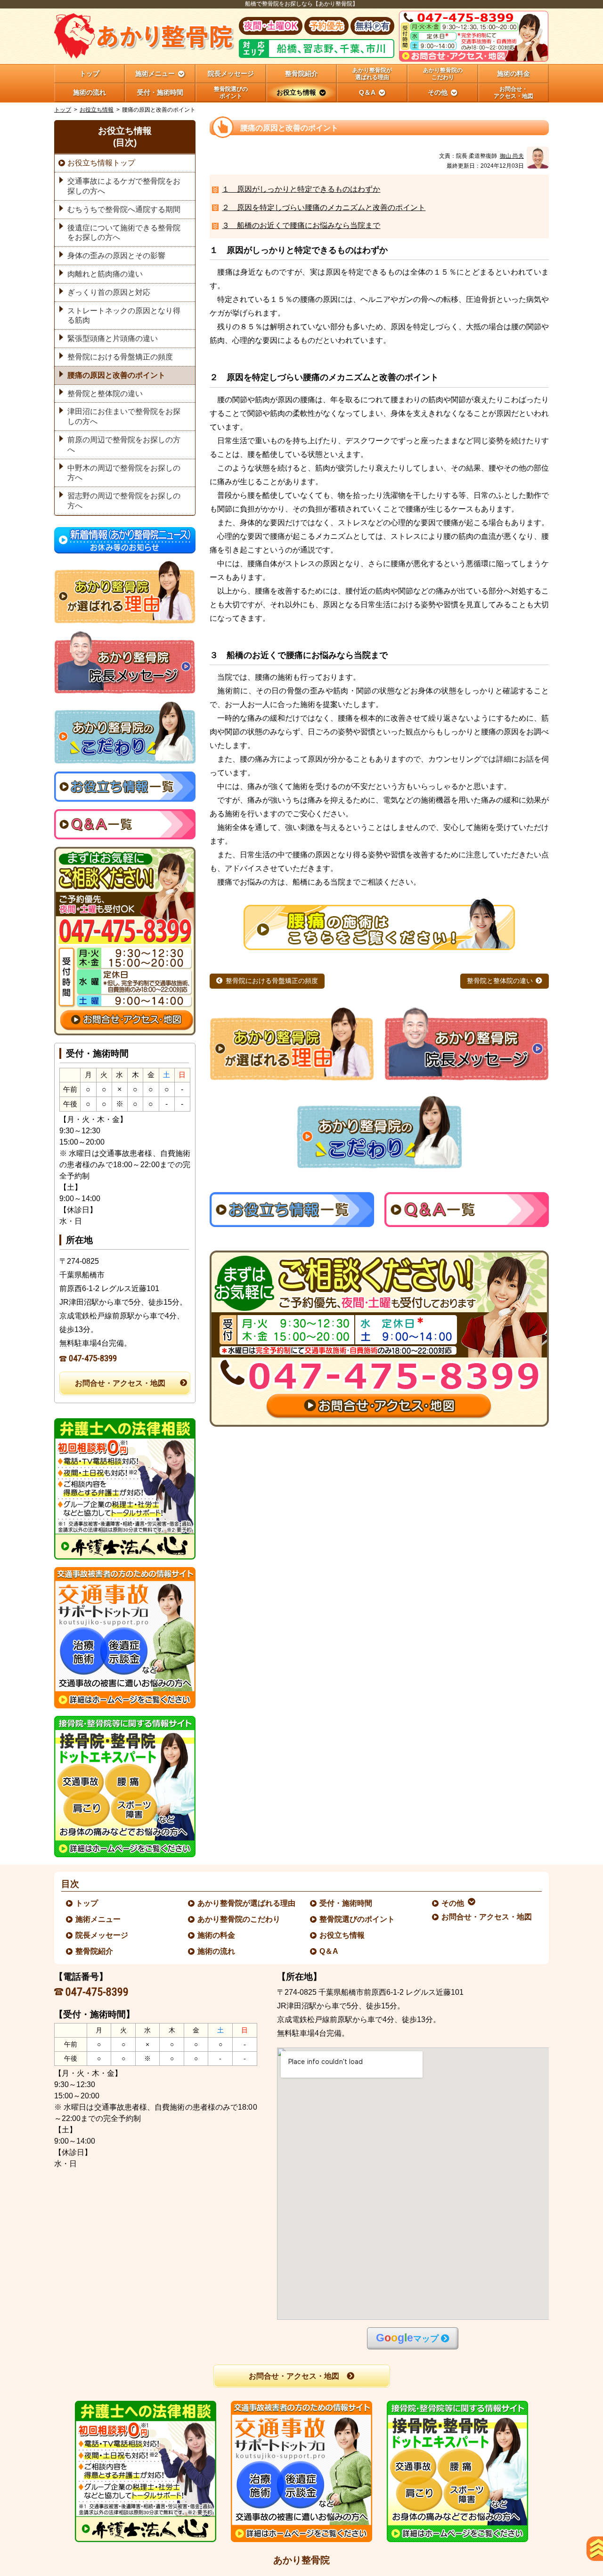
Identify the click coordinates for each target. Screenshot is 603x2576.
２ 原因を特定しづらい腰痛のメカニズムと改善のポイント (324, 207)
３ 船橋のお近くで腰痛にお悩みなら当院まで (301, 225)
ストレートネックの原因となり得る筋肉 (124, 316)
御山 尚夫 (512, 156)
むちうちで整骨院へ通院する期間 (124, 209)
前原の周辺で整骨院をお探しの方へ (124, 445)
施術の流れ (217, 1951)
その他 (453, 1903)
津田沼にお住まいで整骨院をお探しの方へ (124, 416)
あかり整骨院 (301, 2560)
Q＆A (329, 1951)
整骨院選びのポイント (358, 1919)
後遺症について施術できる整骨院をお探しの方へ (124, 233)
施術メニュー (98, 1919)
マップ (407, 2338)
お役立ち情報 (97, 110)
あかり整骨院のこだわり (239, 1919)
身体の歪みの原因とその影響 (116, 256)
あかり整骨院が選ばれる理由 (247, 1903)
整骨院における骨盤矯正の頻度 (272, 981)
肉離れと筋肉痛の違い (105, 274)
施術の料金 (217, 1935)
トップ (90, 73)
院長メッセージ (102, 1935)
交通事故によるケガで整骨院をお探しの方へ (124, 186)
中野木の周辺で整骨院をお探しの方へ (124, 473)
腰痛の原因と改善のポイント (116, 375)
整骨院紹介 (95, 1951)
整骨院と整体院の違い (500, 981)
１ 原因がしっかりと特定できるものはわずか (301, 189)
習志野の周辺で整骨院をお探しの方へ (124, 501)
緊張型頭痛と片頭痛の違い (113, 338)
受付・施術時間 (346, 1903)
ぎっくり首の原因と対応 (109, 292)
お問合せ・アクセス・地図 (120, 1383)
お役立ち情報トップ (101, 163)
